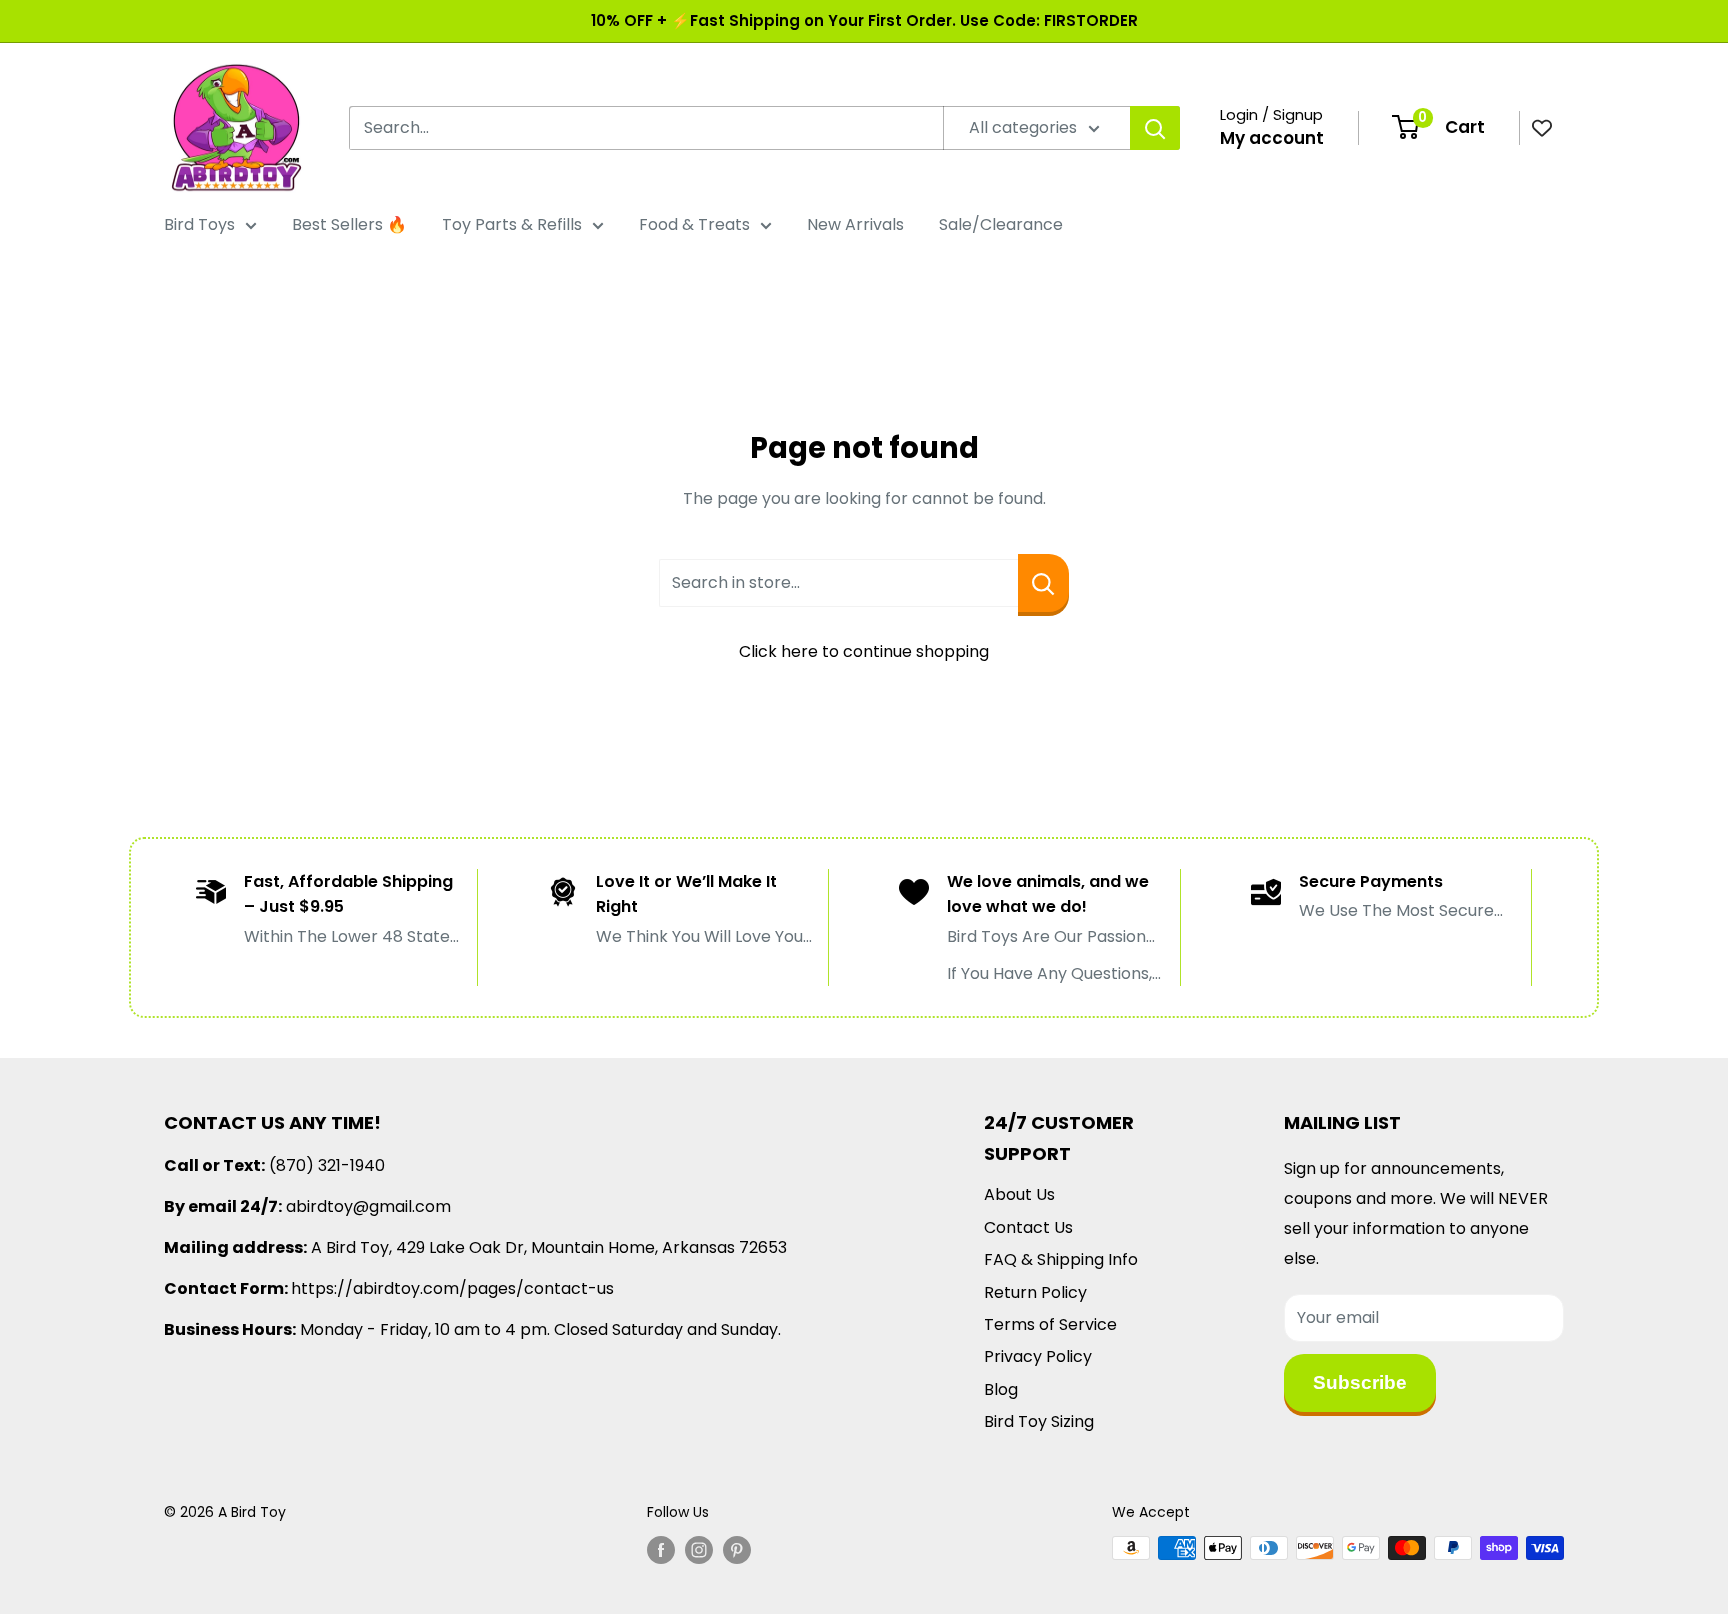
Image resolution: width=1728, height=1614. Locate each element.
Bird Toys (199, 224)
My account (1272, 138)
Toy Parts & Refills (512, 224)
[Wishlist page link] (1542, 128)
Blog (1001, 1389)
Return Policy (1035, 1292)
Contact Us (1028, 1227)
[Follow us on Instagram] (699, 1550)
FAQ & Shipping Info (1061, 1259)
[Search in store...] (1043, 583)
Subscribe (1360, 1382)
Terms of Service (1050, 1324)
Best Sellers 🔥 (349, 224)
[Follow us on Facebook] (661, 1550)
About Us (1019, 1194)
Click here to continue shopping (864, 651)
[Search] (1155, 128)
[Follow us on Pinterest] (737, 1550)
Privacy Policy (1038, 1356)
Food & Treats (694, 224)
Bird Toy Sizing (1039, 1421)
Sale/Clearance (1001, 224)
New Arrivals (855, 224)
